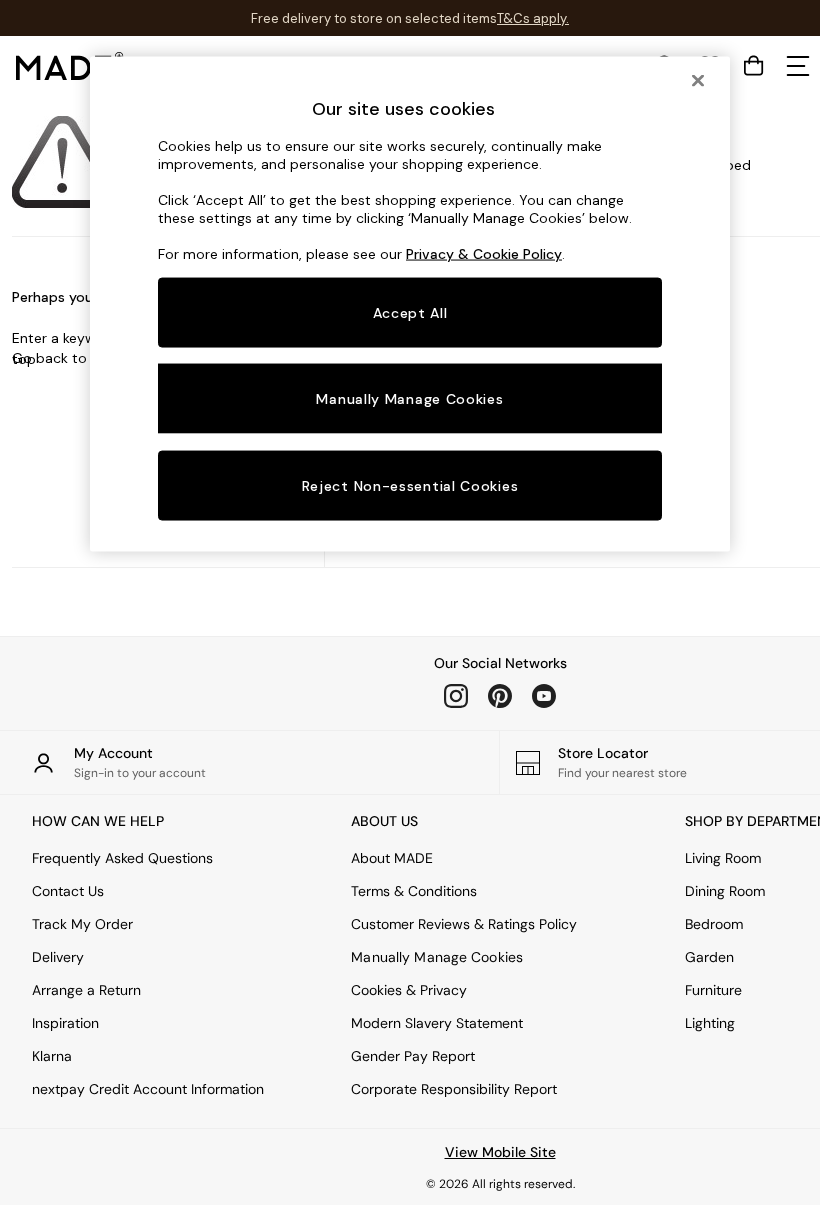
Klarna (52, 1056)
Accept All (410, 312)
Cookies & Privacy (409, 990)
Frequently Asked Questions (122, 858)
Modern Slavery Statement (437, 1023)
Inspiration (65, 1023)
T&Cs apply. (533, 18)
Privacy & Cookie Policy (484, 253)
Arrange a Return (86, 990)
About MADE (392, 858)
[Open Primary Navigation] (798, 66)
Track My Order (82, 924)
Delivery (58, 957)
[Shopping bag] (754, 66)
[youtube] (544, 696)
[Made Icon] (70, 66)
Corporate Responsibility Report (454, 1089)
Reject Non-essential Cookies (410, 486)
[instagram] (456, 696)
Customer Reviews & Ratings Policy (464, 924)
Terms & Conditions (414, 891)
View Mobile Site (500, 1152)
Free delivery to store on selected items (374, 18)
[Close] (698, 80)
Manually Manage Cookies (437, 957)
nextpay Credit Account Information (148, 1089)
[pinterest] (500, 696)
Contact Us (68, 891)
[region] (410, 304)
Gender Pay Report (413, 1056)
